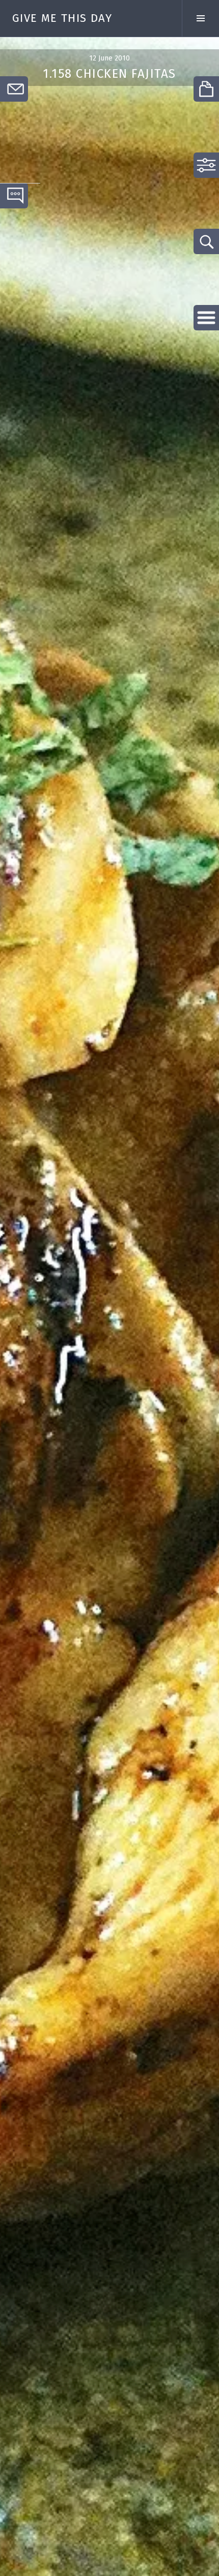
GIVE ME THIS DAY (62, 18)
